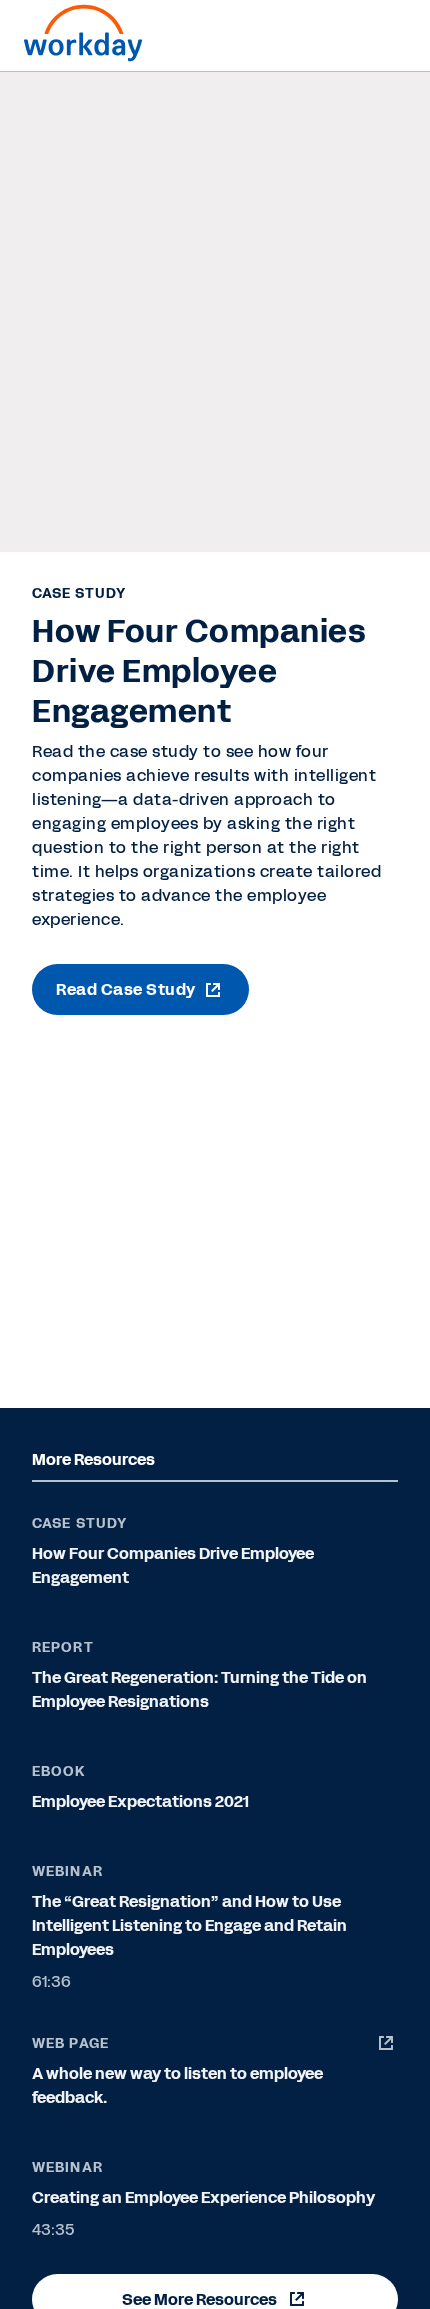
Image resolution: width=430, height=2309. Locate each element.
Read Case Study (126, 989)
